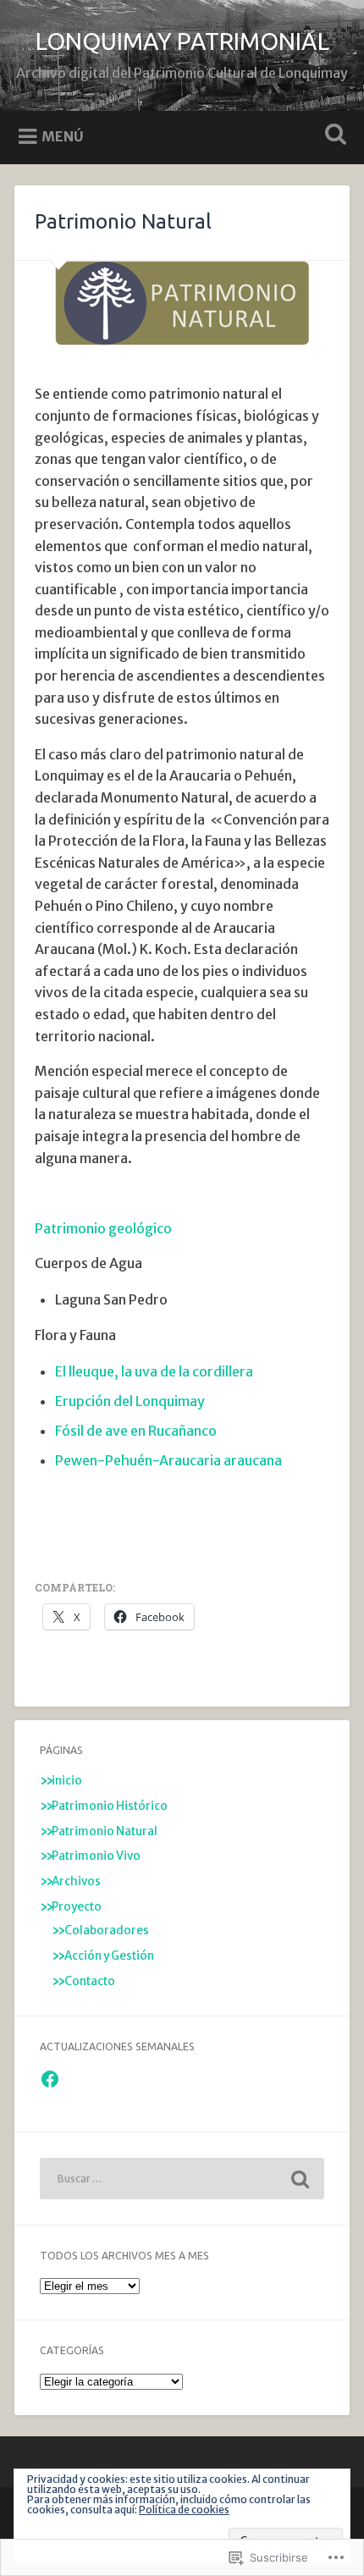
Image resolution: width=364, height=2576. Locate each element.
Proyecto (77, 1907)
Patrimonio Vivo (96, 1856)
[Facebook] (50, 2079)
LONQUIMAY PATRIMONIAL (182, 41)
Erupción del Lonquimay (130, 1401)
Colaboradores (107, 1931)
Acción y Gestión (109, 1956)
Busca (333, 136)
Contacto (90, 1981)
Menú (63, 136)
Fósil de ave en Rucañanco (136, 1431)
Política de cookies (184, 2510)
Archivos (76, 1881)
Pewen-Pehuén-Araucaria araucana (168, 1460)
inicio (67, 1781)
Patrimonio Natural (105, 1831)
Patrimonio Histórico (110, 1806)
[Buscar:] (182, 2179)
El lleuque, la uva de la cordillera (154, 1371)
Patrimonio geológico (103, 1228)
